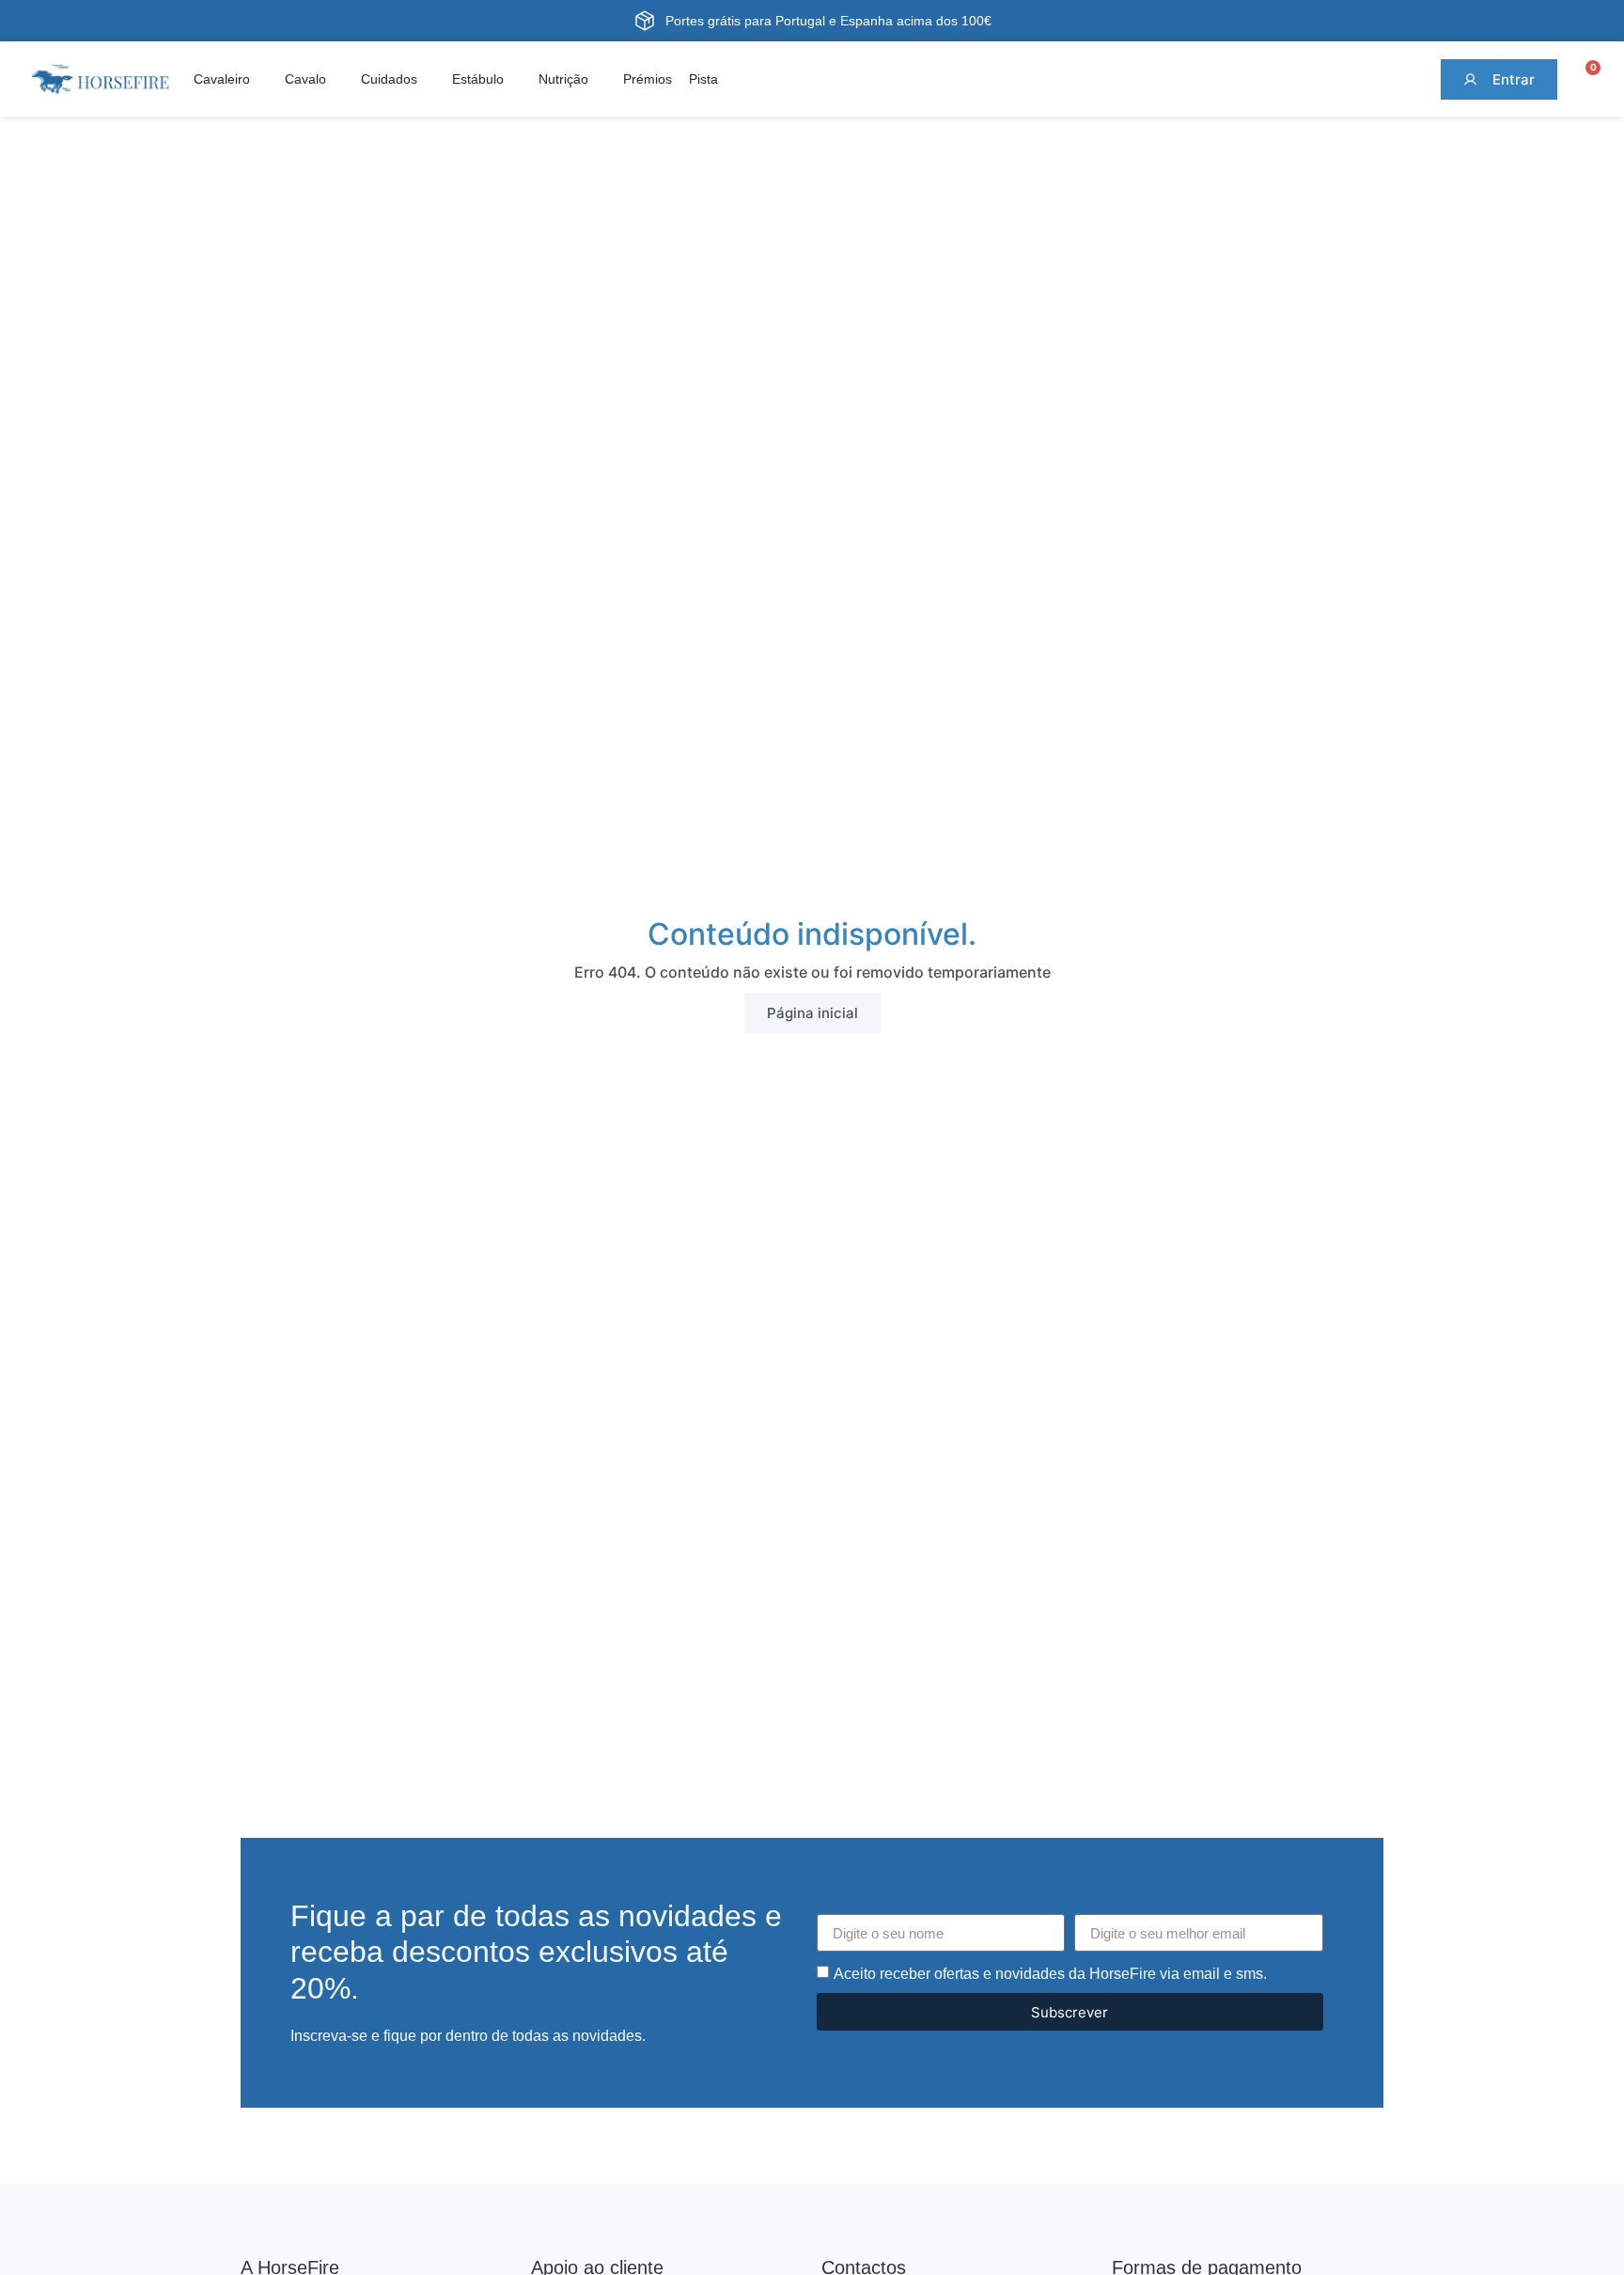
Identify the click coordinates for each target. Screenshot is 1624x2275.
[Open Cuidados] (429, 79)
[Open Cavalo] (337, 79)
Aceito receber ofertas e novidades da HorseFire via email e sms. (1050, 1974)
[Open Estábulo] (515, 79)
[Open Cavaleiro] (261, 79)
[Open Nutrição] (600, 79)
